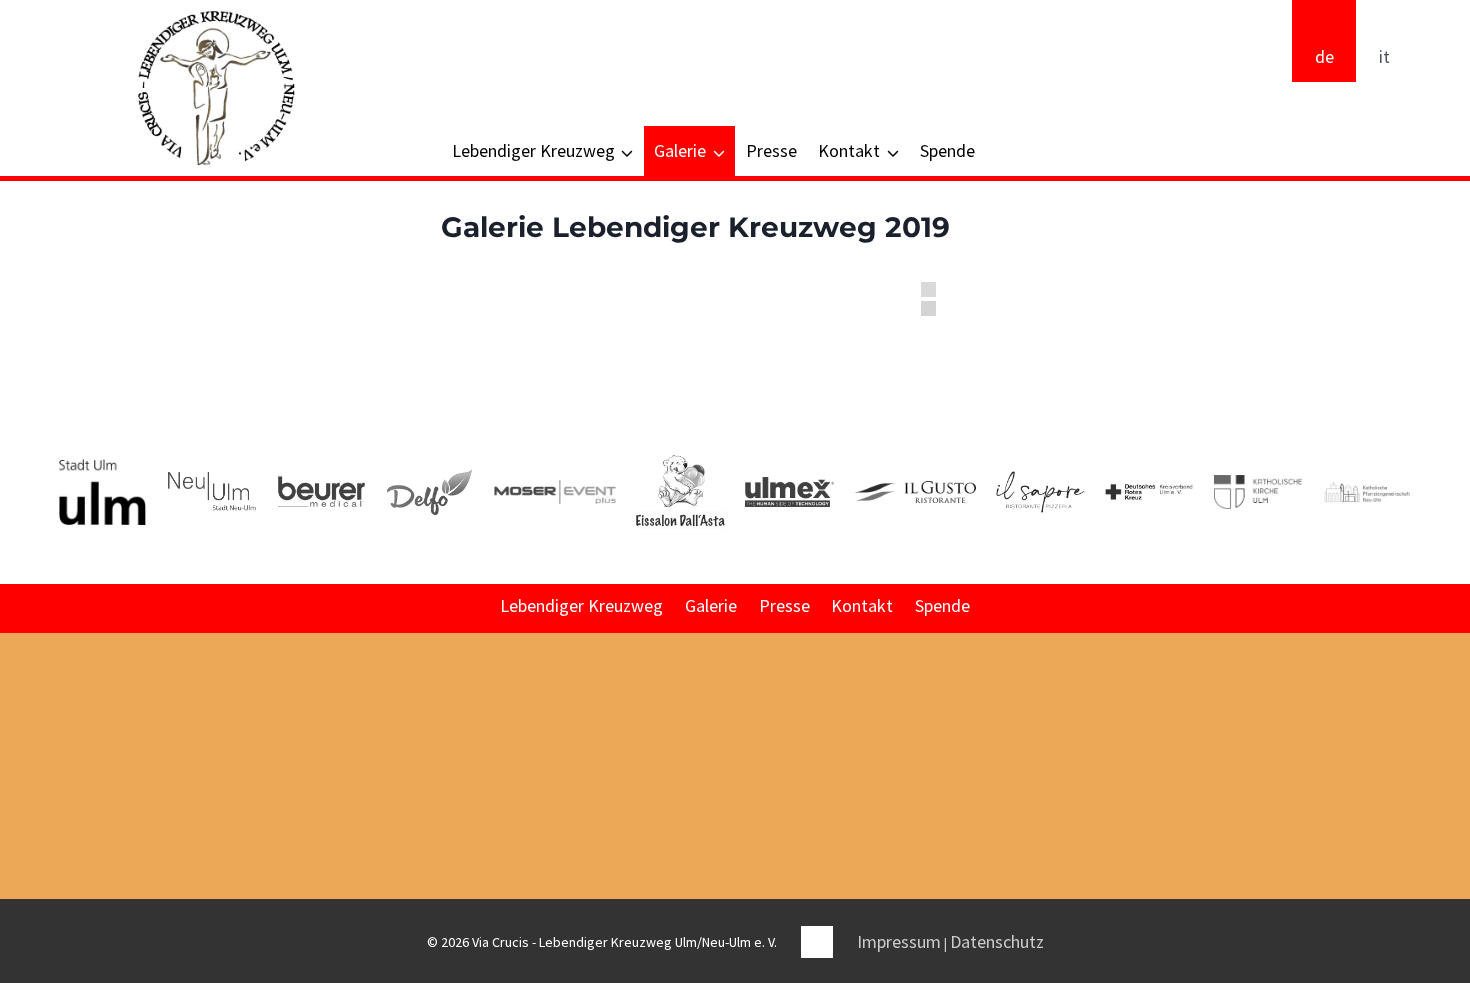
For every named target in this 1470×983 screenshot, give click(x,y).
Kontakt (862, 605)
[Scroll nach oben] (1453, 809)
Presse (771, 150)
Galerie (711, 605)
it (1384, 56)
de (1324, 56)
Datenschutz (997, 941)
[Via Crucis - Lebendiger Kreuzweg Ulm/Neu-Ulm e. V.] (215, 88)
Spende (947, 150)
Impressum (899, 941)
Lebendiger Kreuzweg (581, 605)
